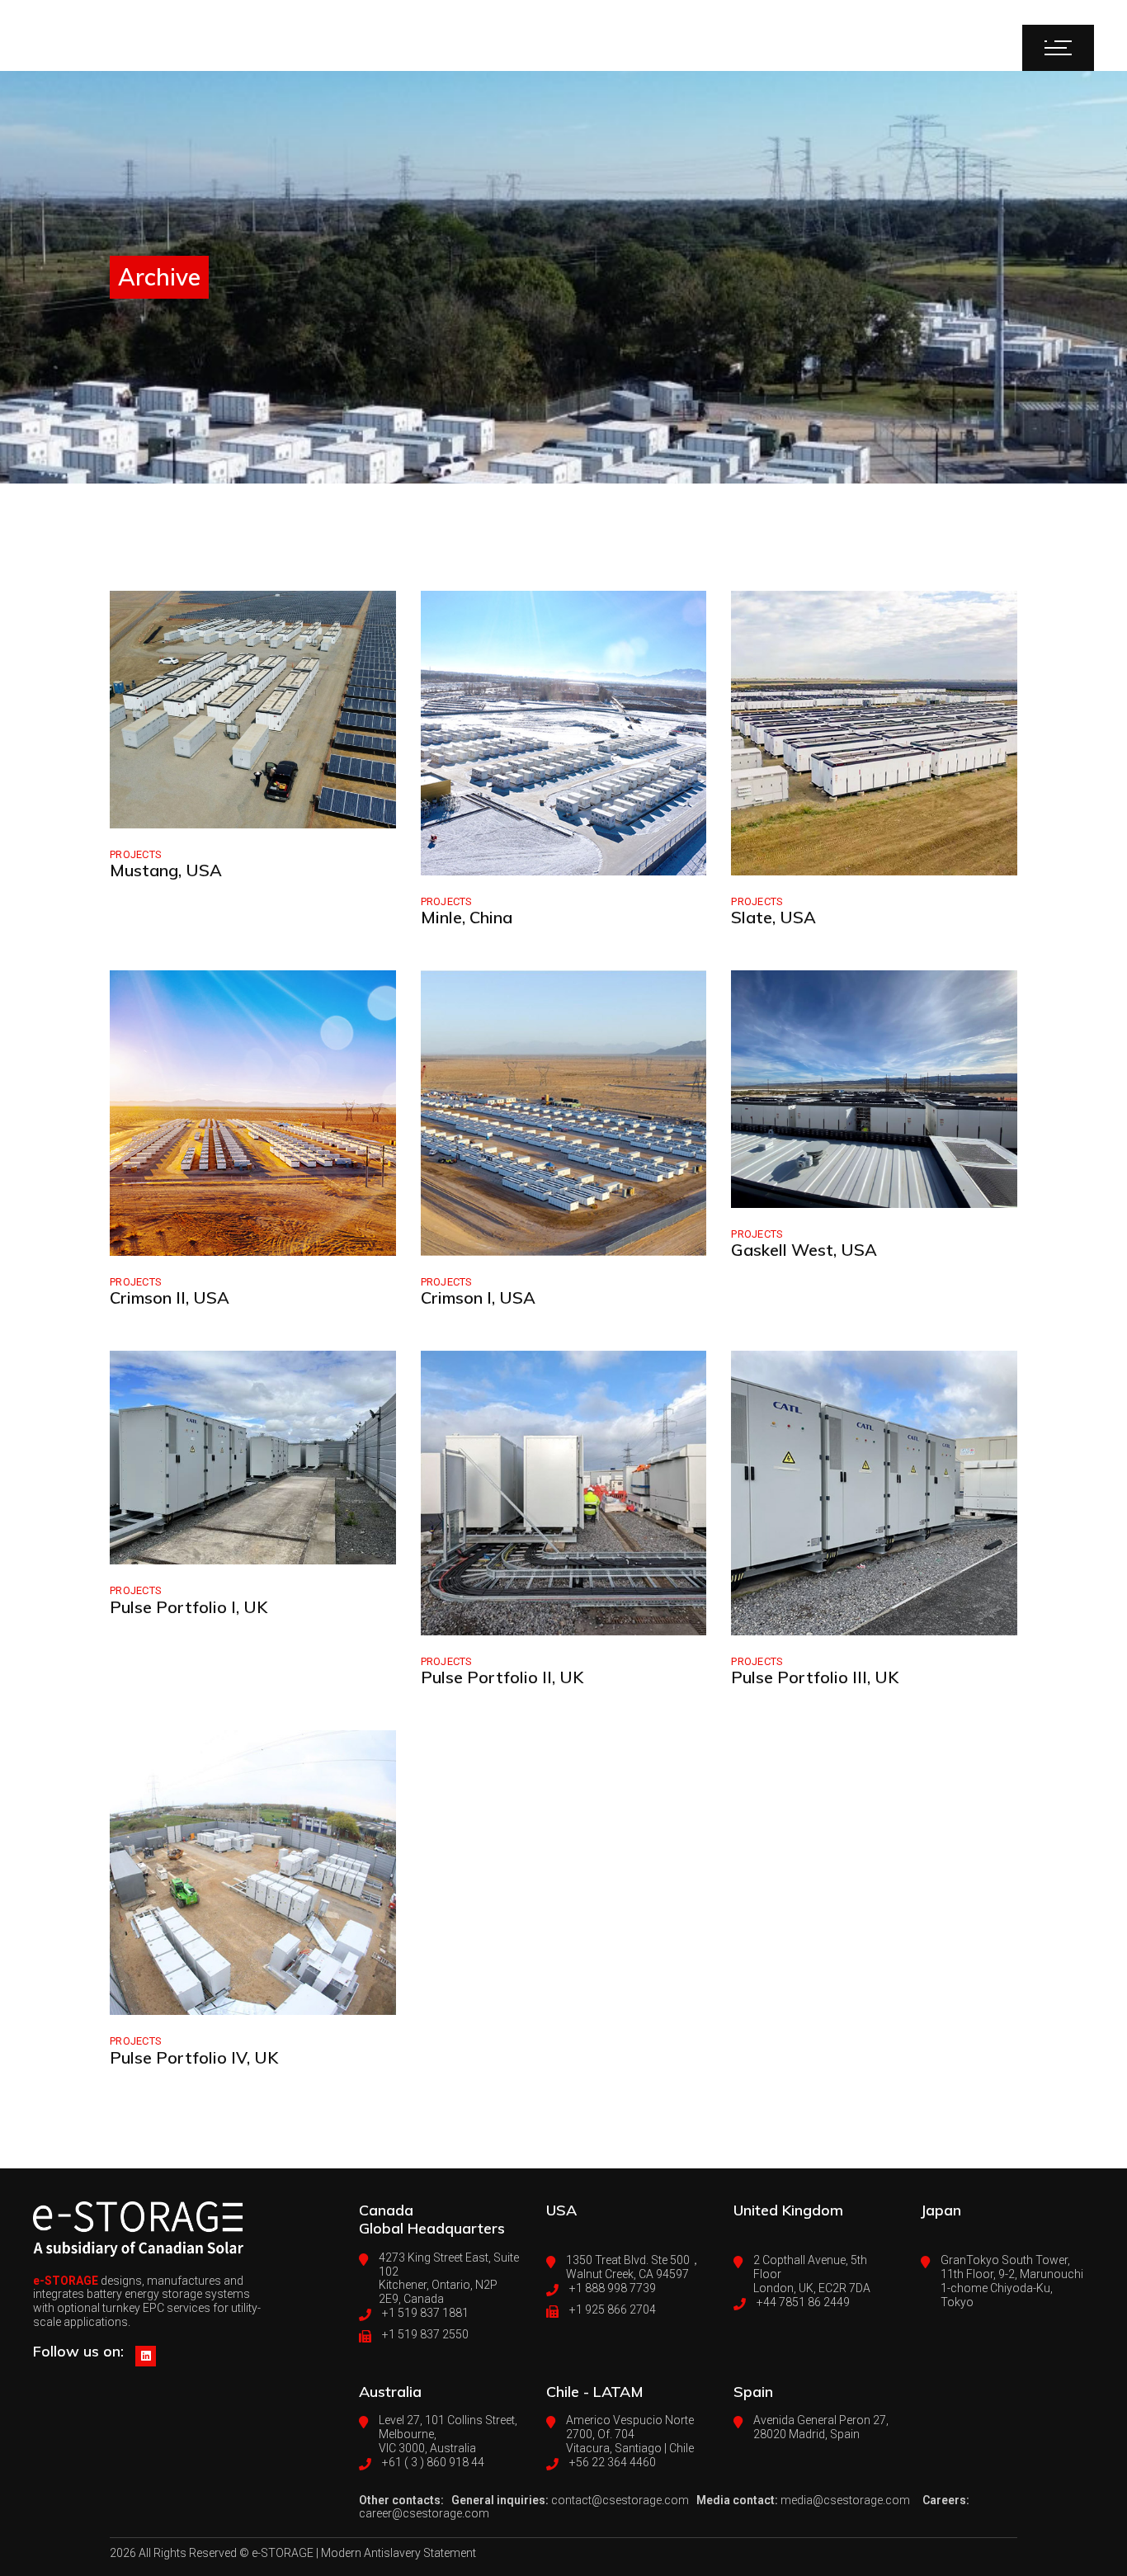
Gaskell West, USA (804, 1250)
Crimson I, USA (478, 1297)
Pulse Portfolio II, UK (502, 1677)
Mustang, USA (166, 870)
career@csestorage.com (424, 2513)
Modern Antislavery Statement (398, 2553)
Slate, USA (773, 917)
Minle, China (467, 917)
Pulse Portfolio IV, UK (194, 2057)
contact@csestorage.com (620, 2500)
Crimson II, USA (170, 1297)
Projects (136, 854)
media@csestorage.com (845, 2500)
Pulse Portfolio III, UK (815, 1677)
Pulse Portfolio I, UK (189, 1607)
